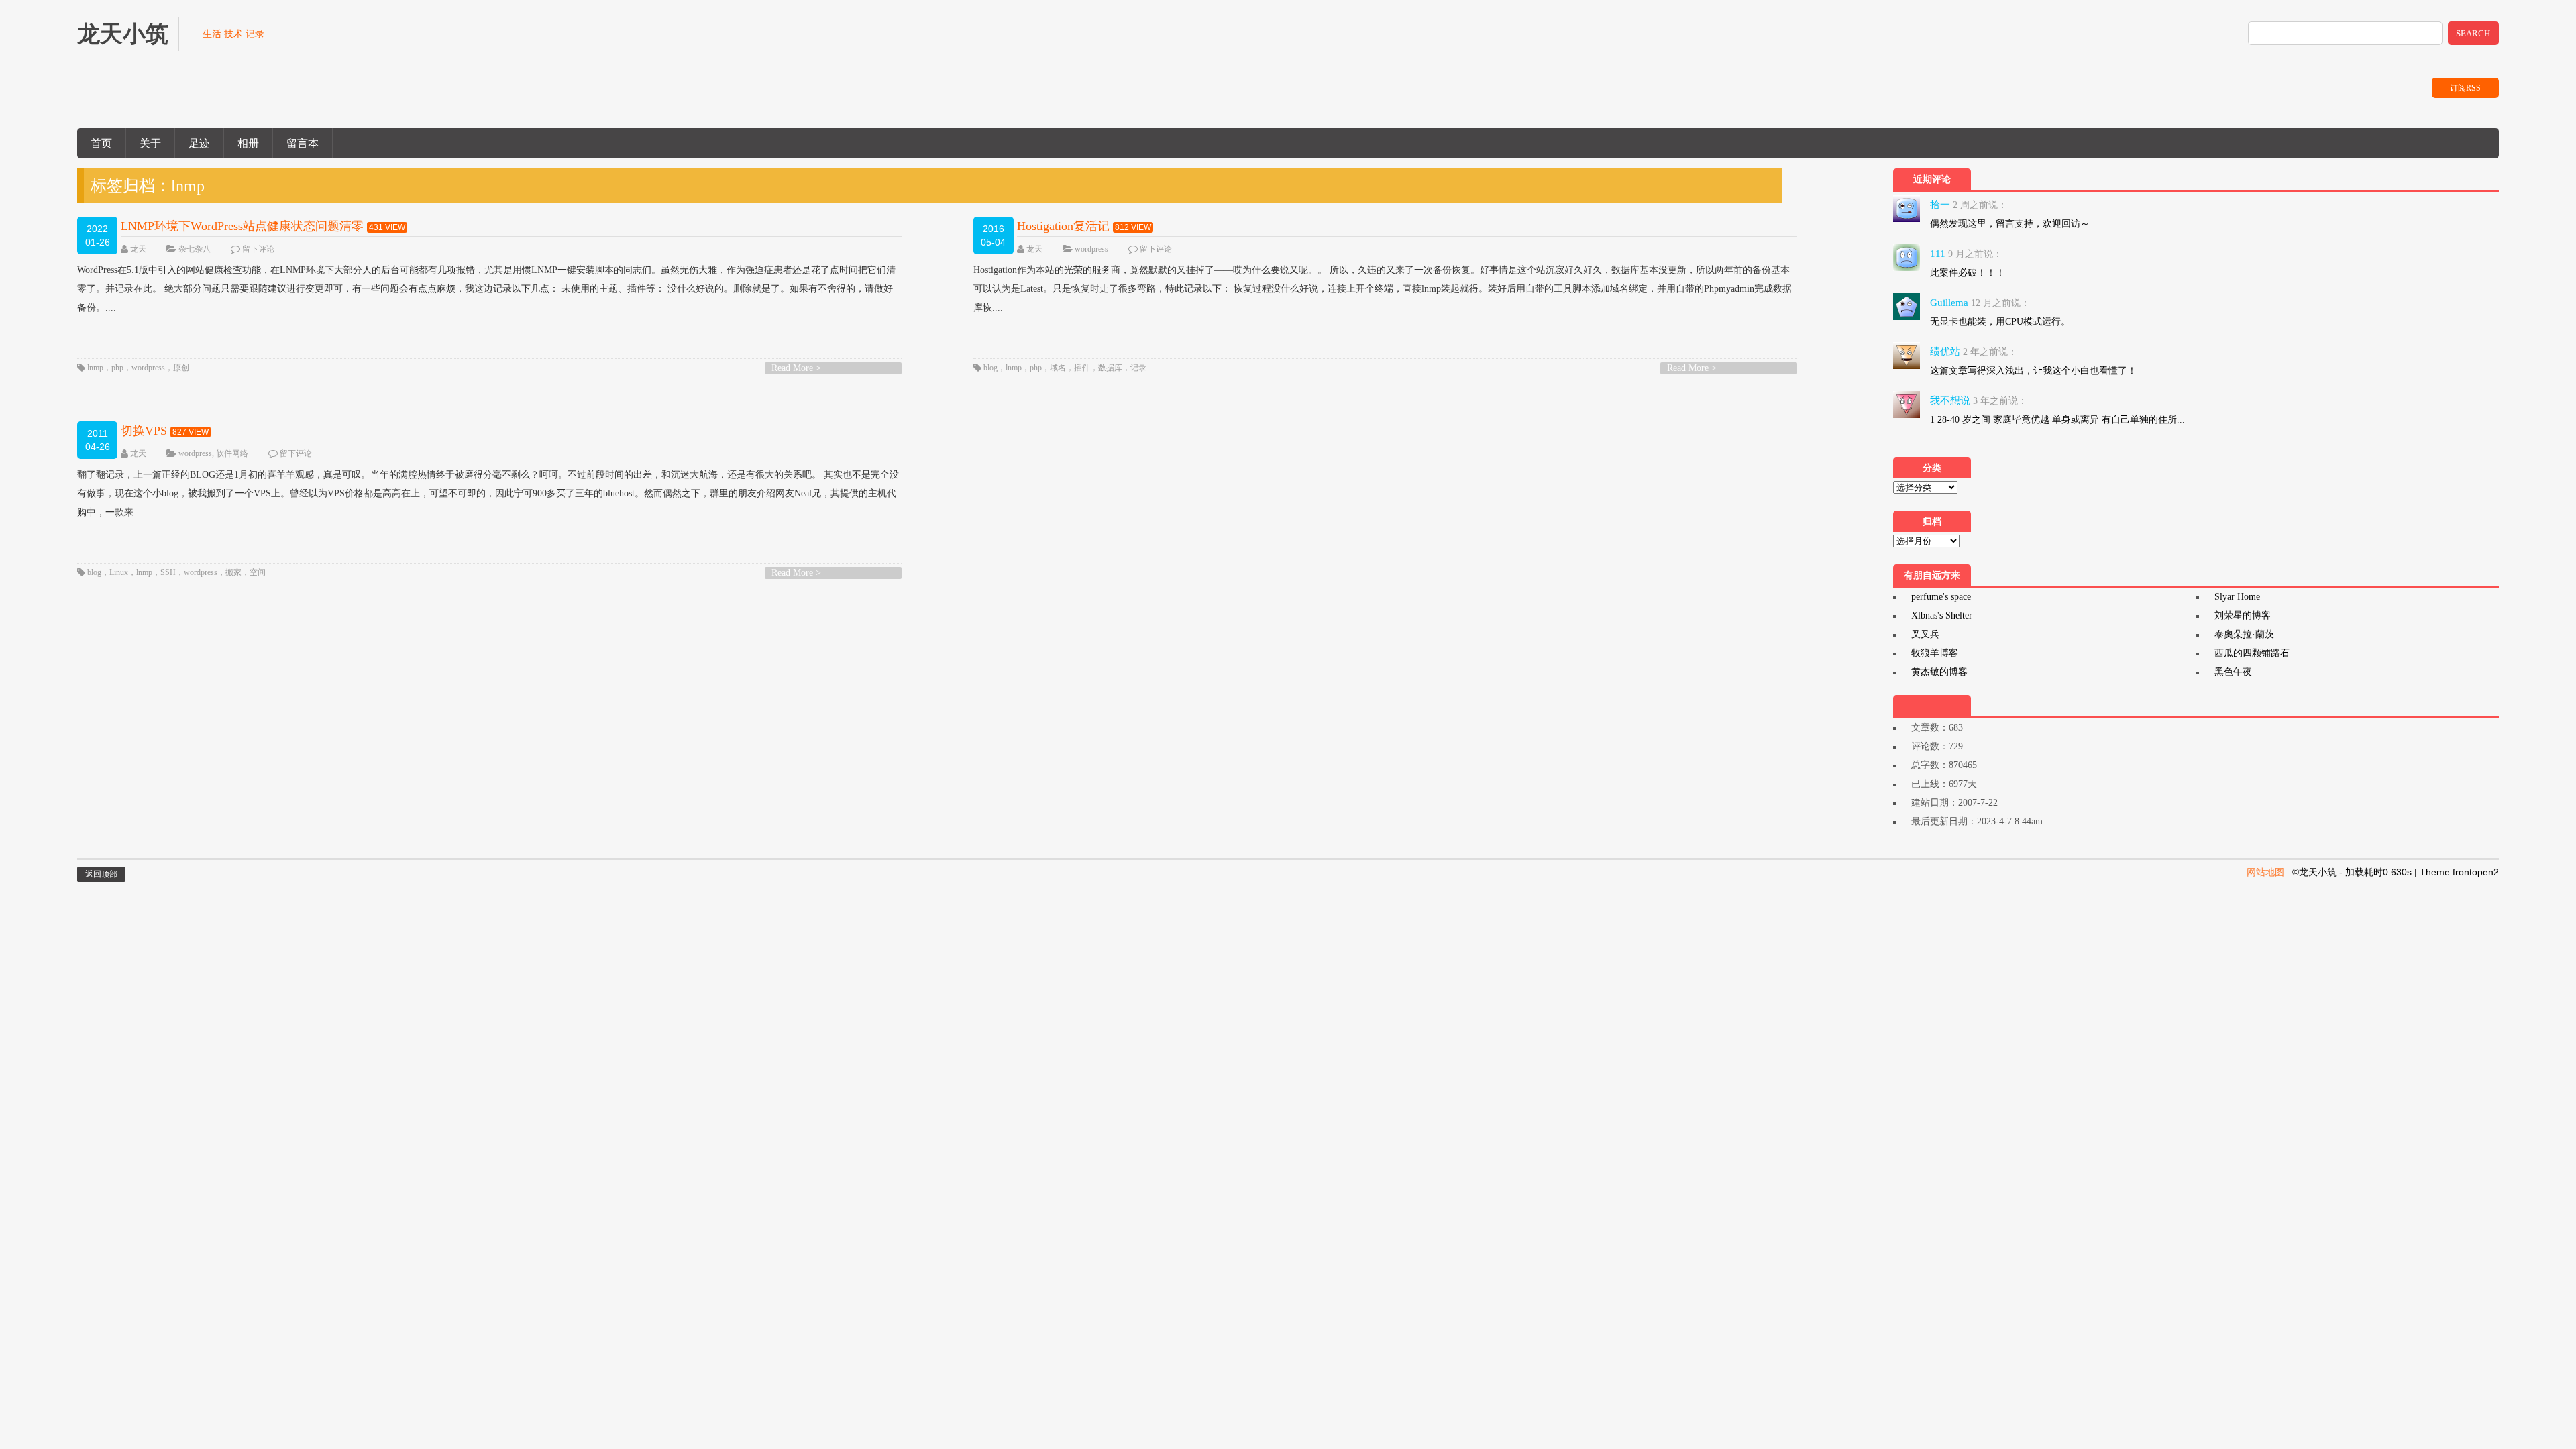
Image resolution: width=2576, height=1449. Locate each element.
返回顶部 (101, 874)
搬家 (233, 572)
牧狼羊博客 (1935, 653)
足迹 (199, 143)
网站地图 (2265, 872)
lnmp (95, 368)
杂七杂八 (195, 249)
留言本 (303, 143)
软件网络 (232, 453)
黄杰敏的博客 (1939, 672)
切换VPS (144, 431)
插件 (1082, 368)
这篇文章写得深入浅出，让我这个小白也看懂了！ (2033, 371)
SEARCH (2473, 33)
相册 (248, 143)
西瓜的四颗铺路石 (2252, 653)
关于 (150, 143)
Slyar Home (2237, 597)
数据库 (1110, 368)
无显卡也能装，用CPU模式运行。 (2000, 322)
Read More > (796, 368)
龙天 (138, 249)
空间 (258, 572)
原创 (181, 368)
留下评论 (258, 249)
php (117, 368)
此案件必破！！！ (1968, 273)
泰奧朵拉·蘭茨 (2244, 634)
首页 (101, 143)
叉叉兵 (1925, 634)
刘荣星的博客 (2243, 615)
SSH (168, 572)
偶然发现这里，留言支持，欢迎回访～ (2010, 224)
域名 (1058, 368)
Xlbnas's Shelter (1942, 615)
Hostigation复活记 (1063, 226)
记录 (1138, 368)
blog (990, 368)
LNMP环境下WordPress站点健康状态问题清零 (242, 226)
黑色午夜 (2233, 672)
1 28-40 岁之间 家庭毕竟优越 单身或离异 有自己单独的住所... (2057, 420)
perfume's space (1941, 597)
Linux (119, 572)
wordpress (148, 368)
